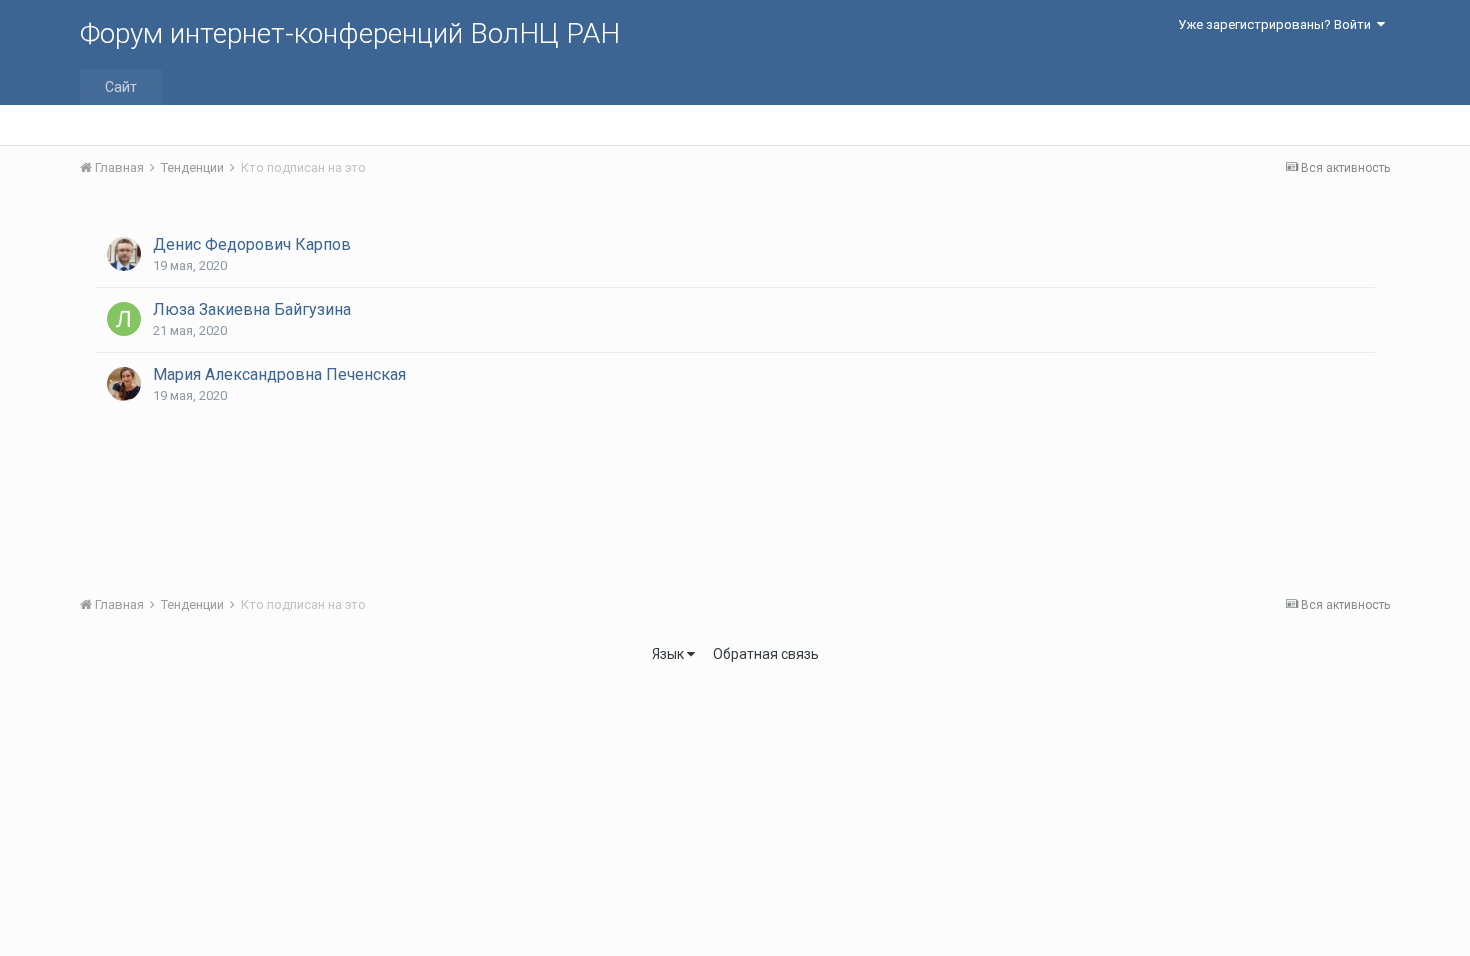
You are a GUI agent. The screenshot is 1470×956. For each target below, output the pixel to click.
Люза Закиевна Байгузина (252, 309)
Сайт (121, 87)
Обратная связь (766, 654)
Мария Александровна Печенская (279, 374)
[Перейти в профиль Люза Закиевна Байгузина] (124, 319)
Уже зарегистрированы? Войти (1277, 24)
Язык (669, 654)
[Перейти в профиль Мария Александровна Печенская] (124, 384)
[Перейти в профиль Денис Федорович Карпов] (124, 254)
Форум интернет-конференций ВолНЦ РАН (350, 33)
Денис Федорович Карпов (252, 244)
